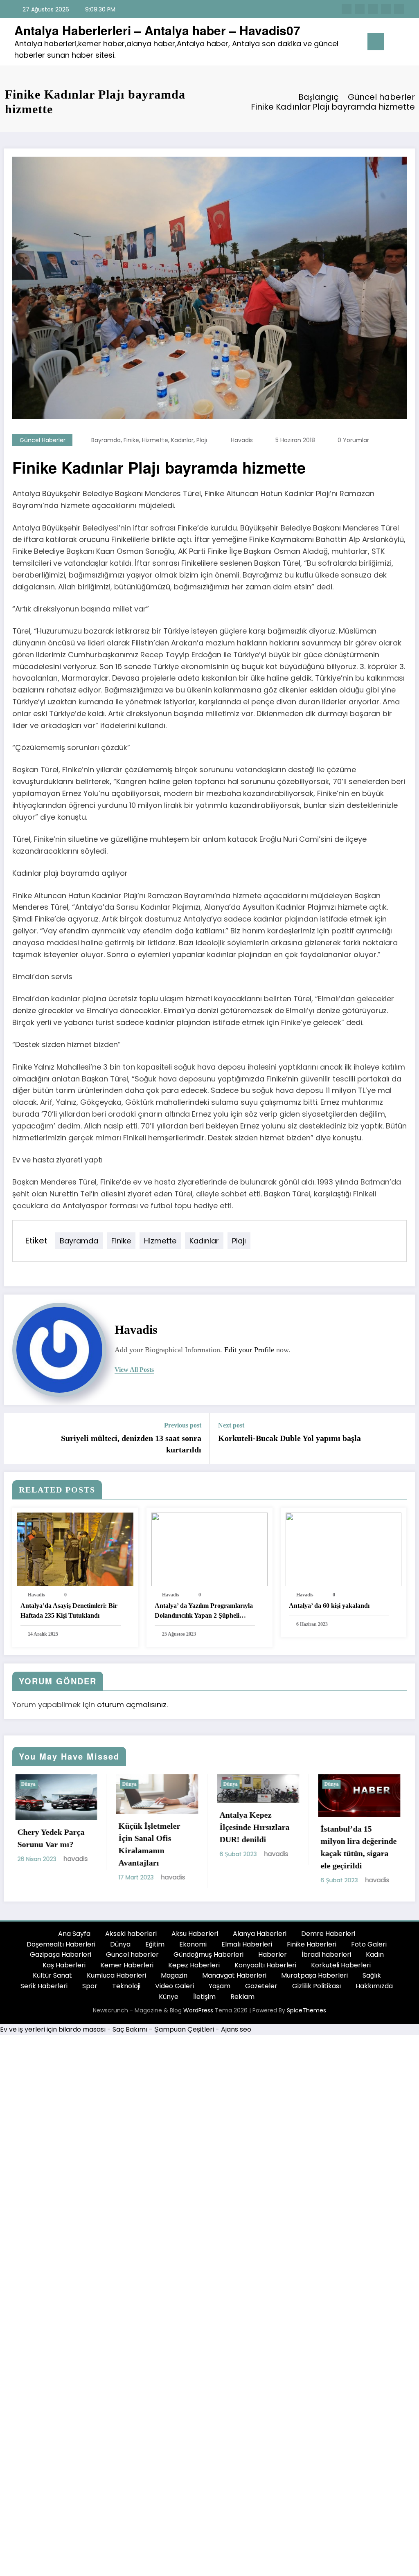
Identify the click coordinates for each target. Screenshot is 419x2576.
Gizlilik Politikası (317, 1990)
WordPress (198, 2014)
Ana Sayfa (74, 1937)
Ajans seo (236, 2033)
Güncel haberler (43, 440)
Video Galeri (175, 1990)
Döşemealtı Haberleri (61, 1948)
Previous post (183, 1425)
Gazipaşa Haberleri (61, 1958)
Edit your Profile (249, 1350)
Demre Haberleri (328, 1937)
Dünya (93, 1784)
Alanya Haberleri (260, 1937)
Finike (131, 440)
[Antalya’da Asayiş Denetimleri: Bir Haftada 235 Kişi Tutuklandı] (75, 1549)
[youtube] (399, 9)
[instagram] (386, 9)
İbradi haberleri (326, 1958)
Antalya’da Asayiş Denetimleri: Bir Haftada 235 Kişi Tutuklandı (69, 1611)
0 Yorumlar (353, 440)
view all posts (134, 1370)
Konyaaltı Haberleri (265, 1969)
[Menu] (376, 42)
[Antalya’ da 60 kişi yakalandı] (344, 1549)
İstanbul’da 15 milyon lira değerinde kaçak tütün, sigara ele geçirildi (221, 1847)
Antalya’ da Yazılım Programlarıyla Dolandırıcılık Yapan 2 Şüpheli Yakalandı (204, 1611)
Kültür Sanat (52, 1979)
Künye (169, 2000)
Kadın (375, 1958)
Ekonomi (193, 1948)
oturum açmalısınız (132, 1705)
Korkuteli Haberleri (341, 1969)
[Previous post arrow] (16, 1439)
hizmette (155, 440)
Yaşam (220, 1990)
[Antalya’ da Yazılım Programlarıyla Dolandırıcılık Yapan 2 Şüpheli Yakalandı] (209, 1549)
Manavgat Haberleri (234, 1979)
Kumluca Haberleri (116, 1979)
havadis (242, 440)
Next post (231, 1425)
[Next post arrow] (403, 1439)
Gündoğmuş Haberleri (208, 1958)
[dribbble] (373, 9)
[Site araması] (394, 43)
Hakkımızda (374, 1990)
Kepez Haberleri (194, 1969)
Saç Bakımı (130, 2033)
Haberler (273, 1958)
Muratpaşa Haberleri (314, 1979)
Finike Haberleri (312, 1948)
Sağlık (372, 1979)
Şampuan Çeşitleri (184, 2033)
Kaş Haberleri (64, 1969)
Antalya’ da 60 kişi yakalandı (329, 1606)
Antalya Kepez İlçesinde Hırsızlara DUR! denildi (117, 1827)
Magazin (174, 1979)
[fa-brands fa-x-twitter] (360, 9)
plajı (202, 440)
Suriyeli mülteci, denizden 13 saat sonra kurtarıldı (131, 1444)
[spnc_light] (408, 42)
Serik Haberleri (44, 1990)
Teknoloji (126, 1990)
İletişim (204, 2000)
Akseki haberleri (131, 1937)
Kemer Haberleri (127, 1969)
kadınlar (182, 440)
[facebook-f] (347, 9)
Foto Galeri (369, 1948)
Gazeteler (261, 1990)
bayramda (106, 440)
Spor (90, 1990)
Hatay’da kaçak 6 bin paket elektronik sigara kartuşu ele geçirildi (321, 1851)
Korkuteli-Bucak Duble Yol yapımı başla (289, 1438)
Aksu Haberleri (195, 1937)
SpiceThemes (306, 2014)
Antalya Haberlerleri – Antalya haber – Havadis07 (157, 30)
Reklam (242, 2000)
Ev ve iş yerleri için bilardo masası (53, 2033)
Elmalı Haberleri (247, 1948)
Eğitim (155, 1948)
